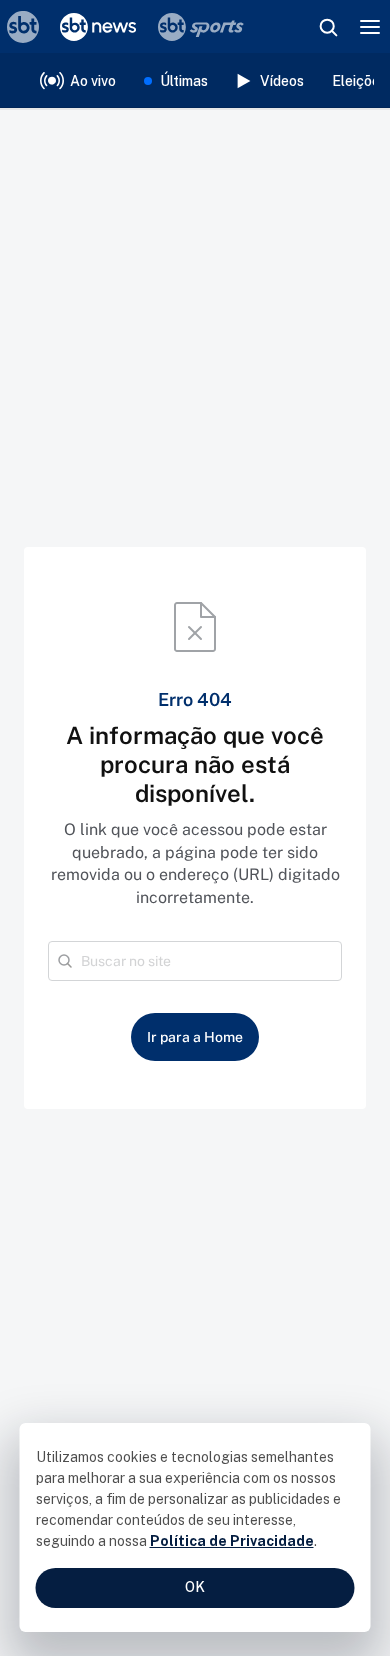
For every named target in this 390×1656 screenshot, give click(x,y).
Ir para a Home (195, 1037)
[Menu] (370, 27)
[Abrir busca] (328, 27)
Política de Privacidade (232, 1541)
